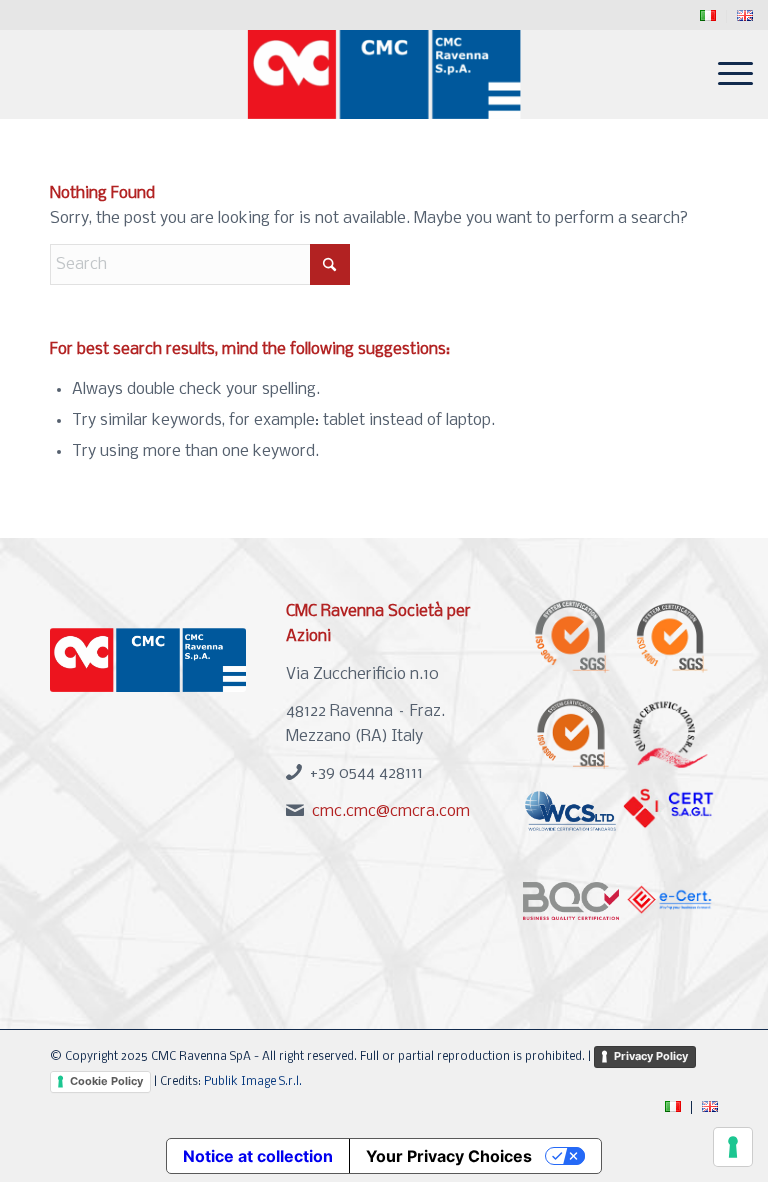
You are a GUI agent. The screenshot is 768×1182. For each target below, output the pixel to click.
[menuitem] (708, 16)
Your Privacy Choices (449, 1156)
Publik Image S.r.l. (253, 1082)
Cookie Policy (106, 1081)
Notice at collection (258, 1156)
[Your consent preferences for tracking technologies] (733, 1147)
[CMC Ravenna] (384, 74)
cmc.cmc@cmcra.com (391, 811)
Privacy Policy (651, 1056)
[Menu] (725, 74)
